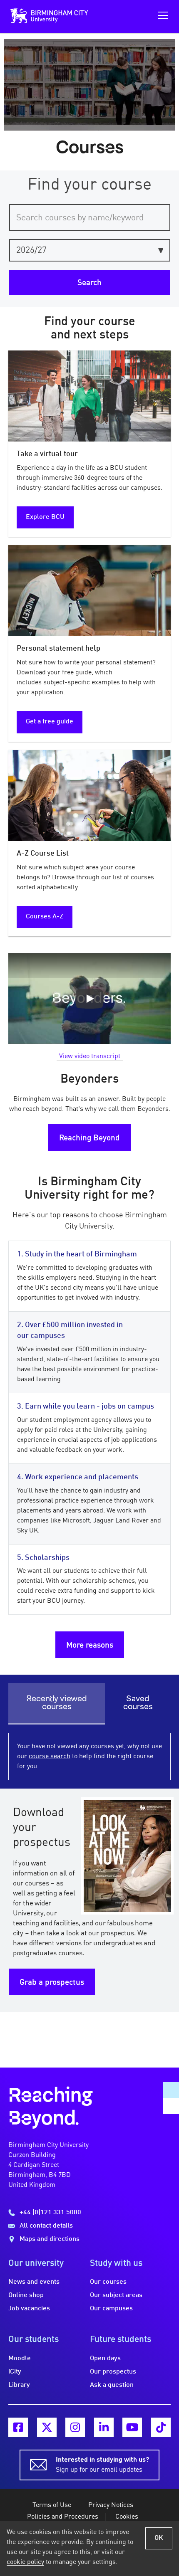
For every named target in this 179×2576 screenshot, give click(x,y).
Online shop (26, 2295)
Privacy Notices (111, 2505)
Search (89, 283)
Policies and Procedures (63, 2517)
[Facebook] (18, 2427)
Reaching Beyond (89, 1138)
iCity (15, 2372)
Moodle (20, 2359)
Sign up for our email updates (102, 2465)
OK (159, 2538)
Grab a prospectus (52, 1983)
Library (19, 2385)
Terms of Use (52, 2505)
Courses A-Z (45, 917)
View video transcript (90, 1056)
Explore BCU (45, 517)
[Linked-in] (104, 2427)
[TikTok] (161, 2427)
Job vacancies (29, 2309)
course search (50, 1757)
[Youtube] (132, 2427)
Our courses (108, 2282)
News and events (34, 2282)
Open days (105, 2359)
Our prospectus (113, 2372)
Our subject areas (116, 2295)
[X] (47, 2427)
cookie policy (25, 2562)
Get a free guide (50, 722)
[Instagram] (75, 2427)
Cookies (127, 2517)
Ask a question (112, 2385)
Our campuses (111, 2309)
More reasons (90, 1646)
